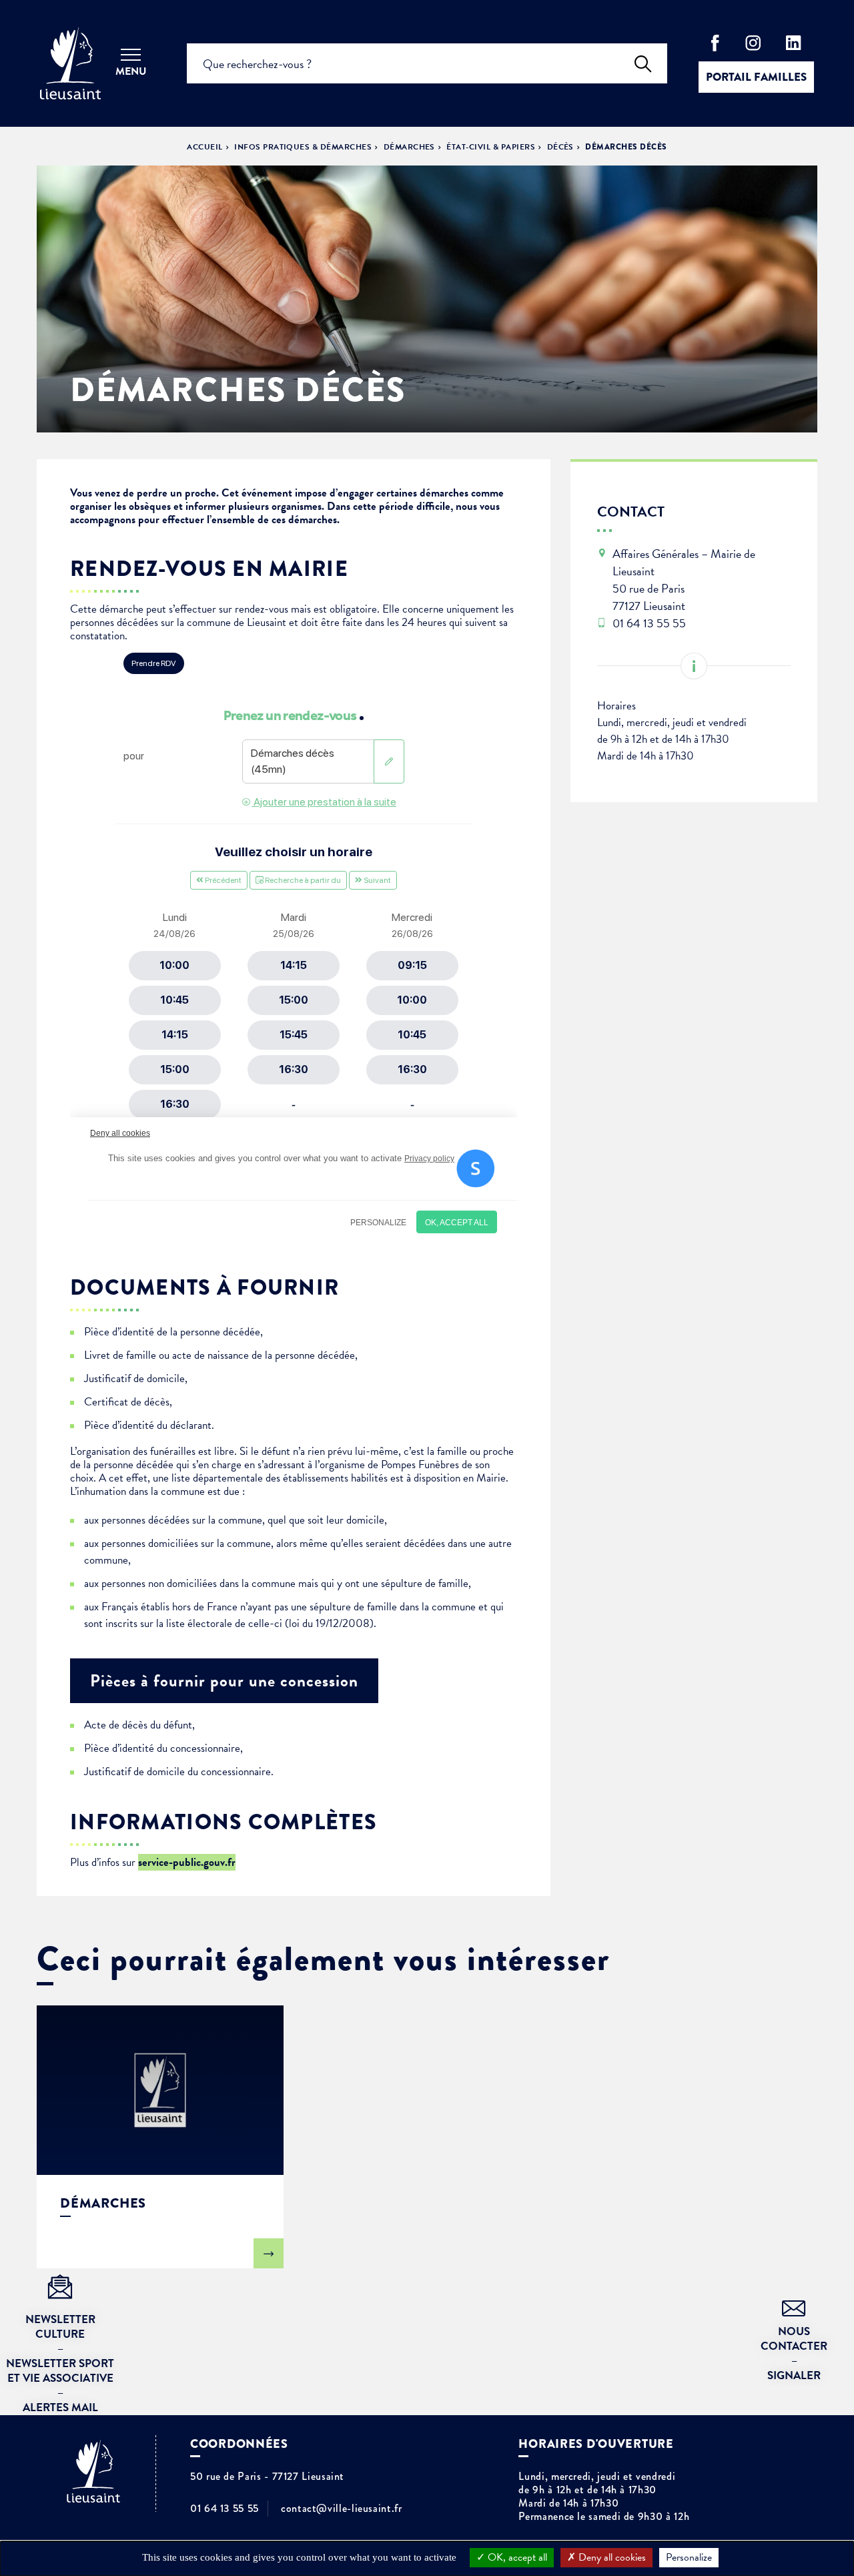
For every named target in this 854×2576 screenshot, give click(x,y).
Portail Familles (756, 77)
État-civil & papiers (491, 147)
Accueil (204, 147)
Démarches (409, 147)
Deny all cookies (611, 2557)
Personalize (689, 2557)
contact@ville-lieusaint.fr (342, 2509)
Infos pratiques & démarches (303, 147)
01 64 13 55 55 (225, 2509)
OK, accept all (516, 2557)
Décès (560, 147)
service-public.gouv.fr (187, 1862)
